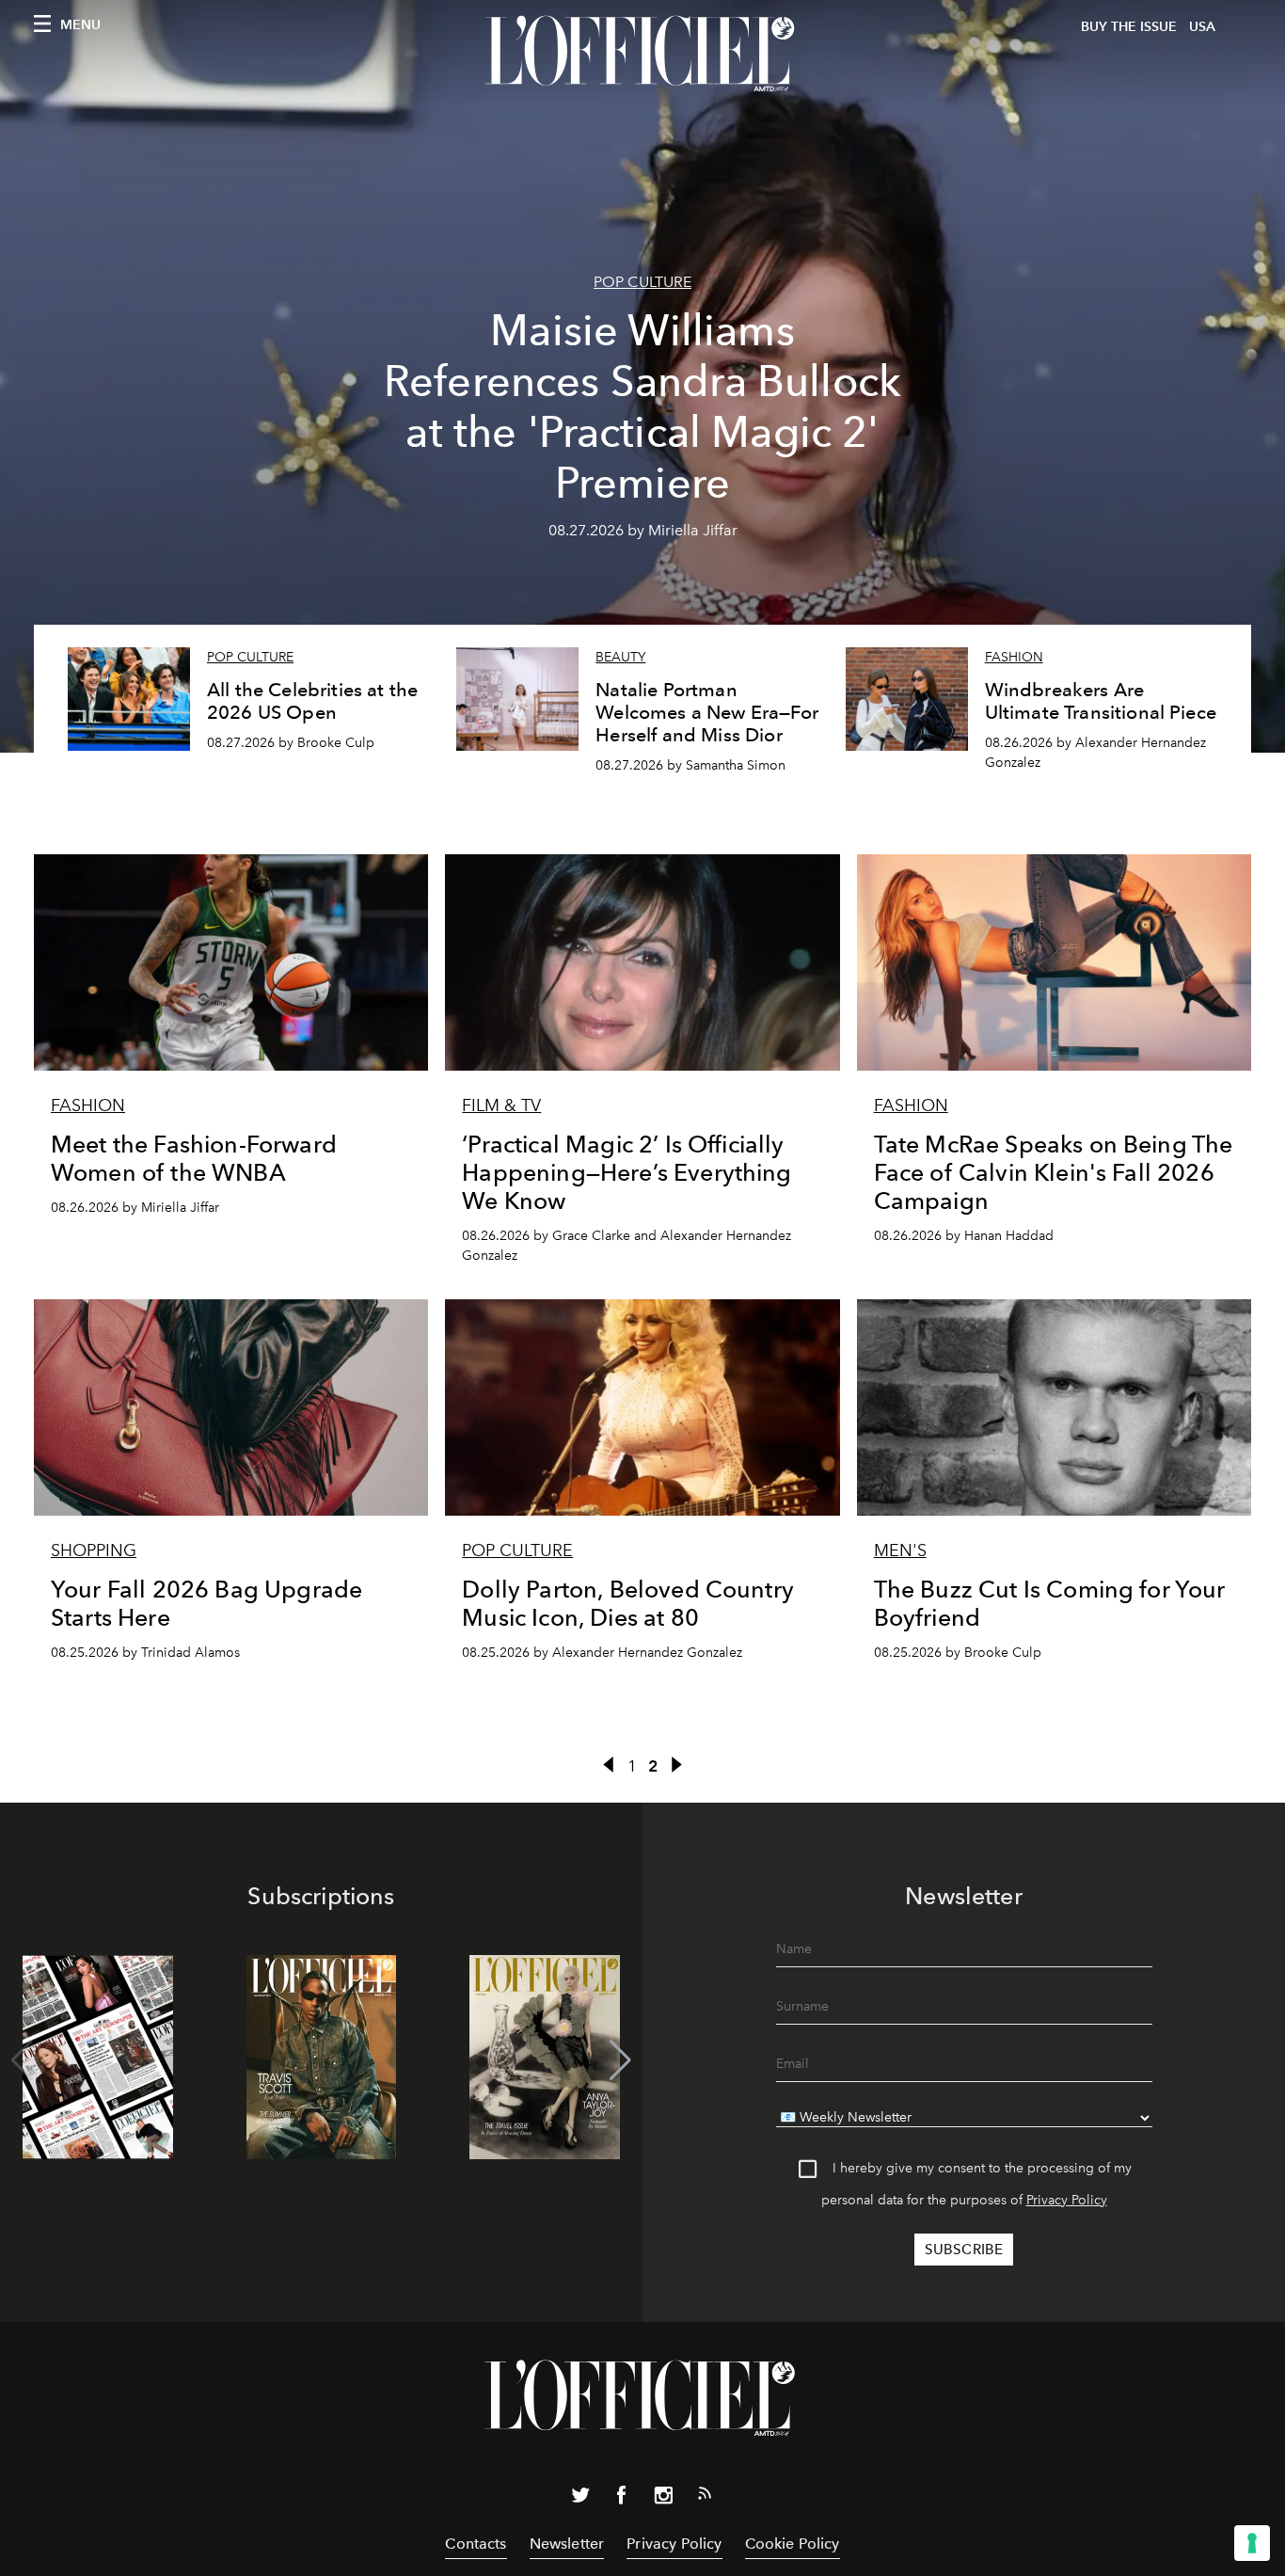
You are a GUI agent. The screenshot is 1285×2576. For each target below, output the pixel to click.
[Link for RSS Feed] (705, 2497)
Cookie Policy (793, 2544)
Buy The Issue (1129, 27)
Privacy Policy (1067, 2200)
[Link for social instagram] (663, 2499)
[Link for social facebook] (622, 2499)
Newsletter (567, 2544)
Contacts (476, 2544)
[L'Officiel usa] (642, 54)
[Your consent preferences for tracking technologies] (1252, 2543)
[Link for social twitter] (580, 2499)
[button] (620, 2060)
